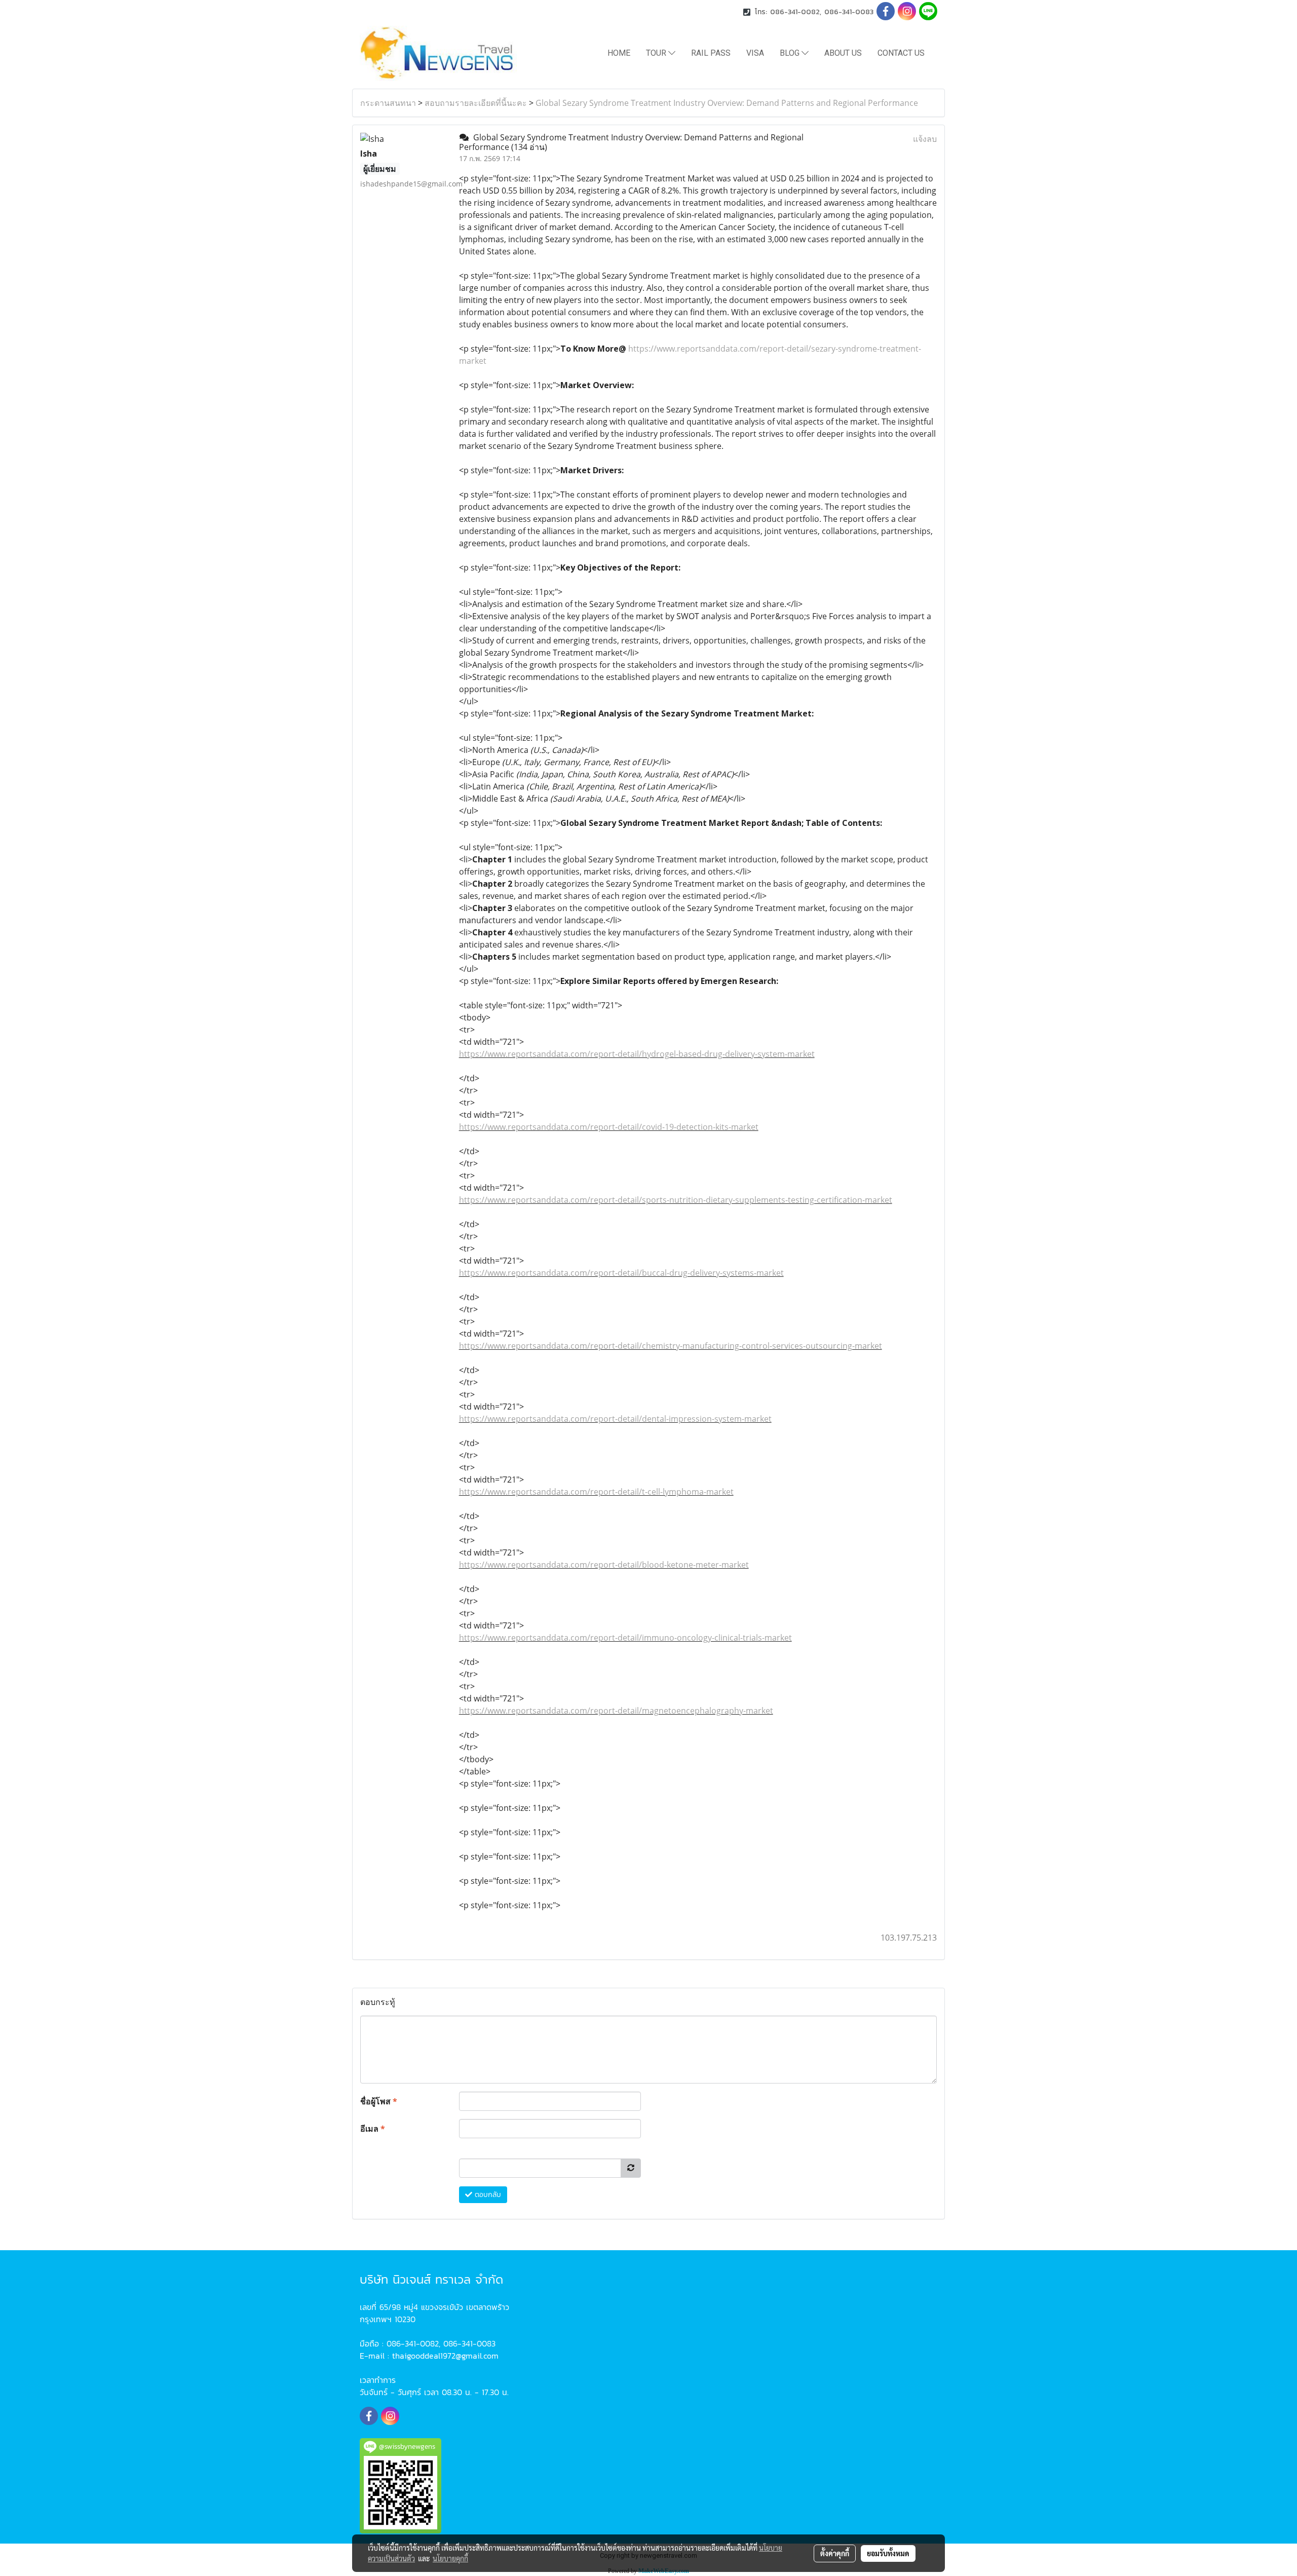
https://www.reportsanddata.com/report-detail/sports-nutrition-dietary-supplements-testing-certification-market (676, 1200)
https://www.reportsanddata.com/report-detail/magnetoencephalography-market (616, 1711)
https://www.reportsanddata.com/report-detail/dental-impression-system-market (615, 1419)
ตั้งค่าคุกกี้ (835, 2553)
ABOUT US (843, 53)
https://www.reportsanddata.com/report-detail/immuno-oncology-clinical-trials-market (625, 1638)
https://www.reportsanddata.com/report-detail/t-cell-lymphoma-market (596, 1492)
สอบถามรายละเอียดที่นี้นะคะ (476, 103)
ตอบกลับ (487, 2195)
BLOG (791, 53)
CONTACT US (901, 53)
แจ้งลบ (925, 139)
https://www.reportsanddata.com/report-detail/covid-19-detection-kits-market (609, 1127)
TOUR (657, 53)
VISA (755, 53)
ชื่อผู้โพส (379, 2101)
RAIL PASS (711, 53)
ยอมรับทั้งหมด (888, 2553)
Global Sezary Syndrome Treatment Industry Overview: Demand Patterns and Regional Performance (727, 103)
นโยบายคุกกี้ (450, 2558)
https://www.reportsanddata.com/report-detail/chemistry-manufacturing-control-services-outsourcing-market (671, 1346)
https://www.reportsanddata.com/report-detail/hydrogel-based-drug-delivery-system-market (637, 1054)
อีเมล (373, 2129)
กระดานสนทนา (388, 103)
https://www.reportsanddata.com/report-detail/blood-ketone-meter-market (604, 1565)
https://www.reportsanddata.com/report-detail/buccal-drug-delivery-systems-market (621, 1273)
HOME (619, 53)
